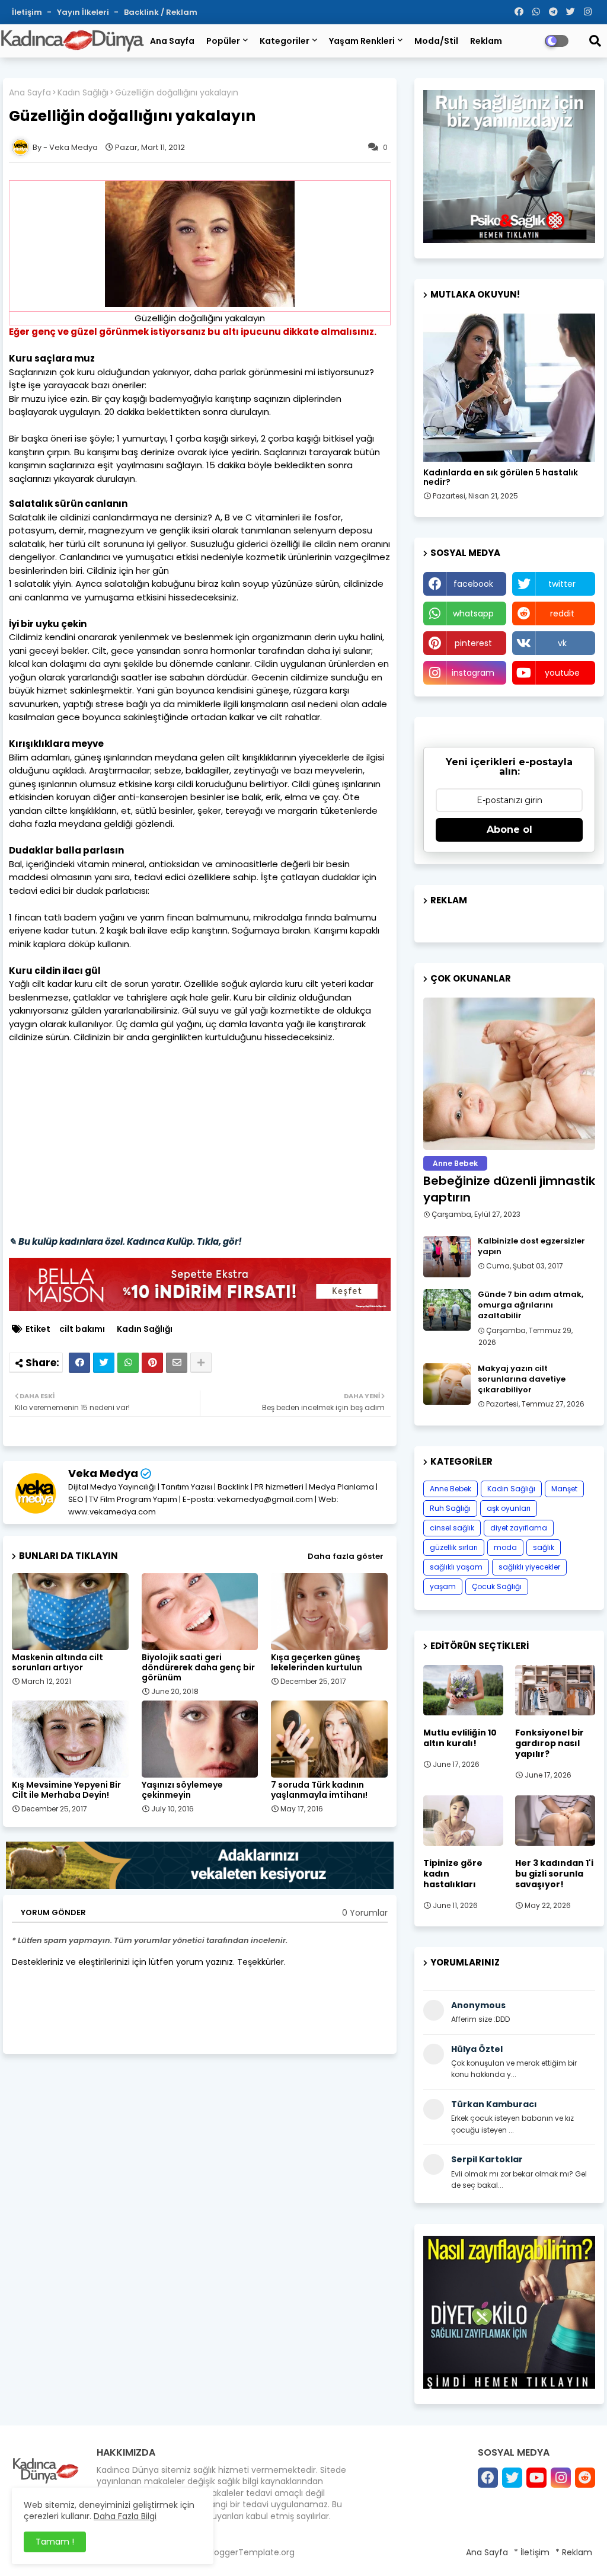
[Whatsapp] (128, 1363)
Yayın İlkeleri (84, 12)
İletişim (28, 12)
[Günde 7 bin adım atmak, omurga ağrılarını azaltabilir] (447, 1310)
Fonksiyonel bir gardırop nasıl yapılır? (550, 1744)
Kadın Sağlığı (83, 93)
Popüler (223, 41)
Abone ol (509, 830)
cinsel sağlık (452, 1528)
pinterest (473, 643)
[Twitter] (104, 1363)
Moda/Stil (436, 41)
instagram (473, 673)
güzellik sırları (454, 1547)
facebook (473, 584)
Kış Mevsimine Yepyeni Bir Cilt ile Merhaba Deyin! (66, 1790)
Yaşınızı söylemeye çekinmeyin (182, 1790)
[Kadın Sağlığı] (509, 388)
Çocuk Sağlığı (497, 1586)
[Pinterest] (152, 1363)
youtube (562, 673)
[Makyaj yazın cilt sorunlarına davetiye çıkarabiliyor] (447, 1384)
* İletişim (532, 2552)
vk (562, 643)
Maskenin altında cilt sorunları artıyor (57, 1663)
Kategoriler (285, 41)
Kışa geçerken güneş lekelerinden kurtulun (317, 1663)
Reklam (486, 41)
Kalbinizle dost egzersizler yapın (531, 1247)
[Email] (177, 1363)
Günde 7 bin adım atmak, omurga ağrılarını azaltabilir (531, 1305)
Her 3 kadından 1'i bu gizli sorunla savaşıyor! (554, 1874)
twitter (562, 584)
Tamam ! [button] (55, 2542)
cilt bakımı (82, 1329)
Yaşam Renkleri (362, 41)
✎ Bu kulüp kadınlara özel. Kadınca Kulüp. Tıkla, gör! (125, 1241)
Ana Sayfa (172, 41)
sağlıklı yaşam (456, 1567)
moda (505, 1547)
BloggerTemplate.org (251, 2552)
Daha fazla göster (346, 1556)
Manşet (564, 1489)
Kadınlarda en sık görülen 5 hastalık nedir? (501, 478)
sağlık (544, 1547)
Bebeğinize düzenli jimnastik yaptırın (509, 1189)
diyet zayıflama (519, 1528)
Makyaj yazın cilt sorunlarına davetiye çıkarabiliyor (522, 1379)
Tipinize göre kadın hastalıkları (453, 1874)
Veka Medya (103, 1473)
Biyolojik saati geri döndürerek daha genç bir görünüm (198, 1668)
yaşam (443, 1586)
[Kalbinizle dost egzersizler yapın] (447, 1257)
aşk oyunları (509, 1508)
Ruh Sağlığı (450, 1508)
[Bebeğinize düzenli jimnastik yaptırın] (509, 1074)
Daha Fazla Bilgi (125, 2516)
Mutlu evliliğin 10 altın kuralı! (460, 1738)
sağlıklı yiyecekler (529, 1567)
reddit (562, 613)
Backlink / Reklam (161, 12)
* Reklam (574, 2552)
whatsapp (473, 613)
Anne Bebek (451, 1489)
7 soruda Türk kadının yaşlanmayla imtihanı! (319, 1790)
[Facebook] (79, 1363)
